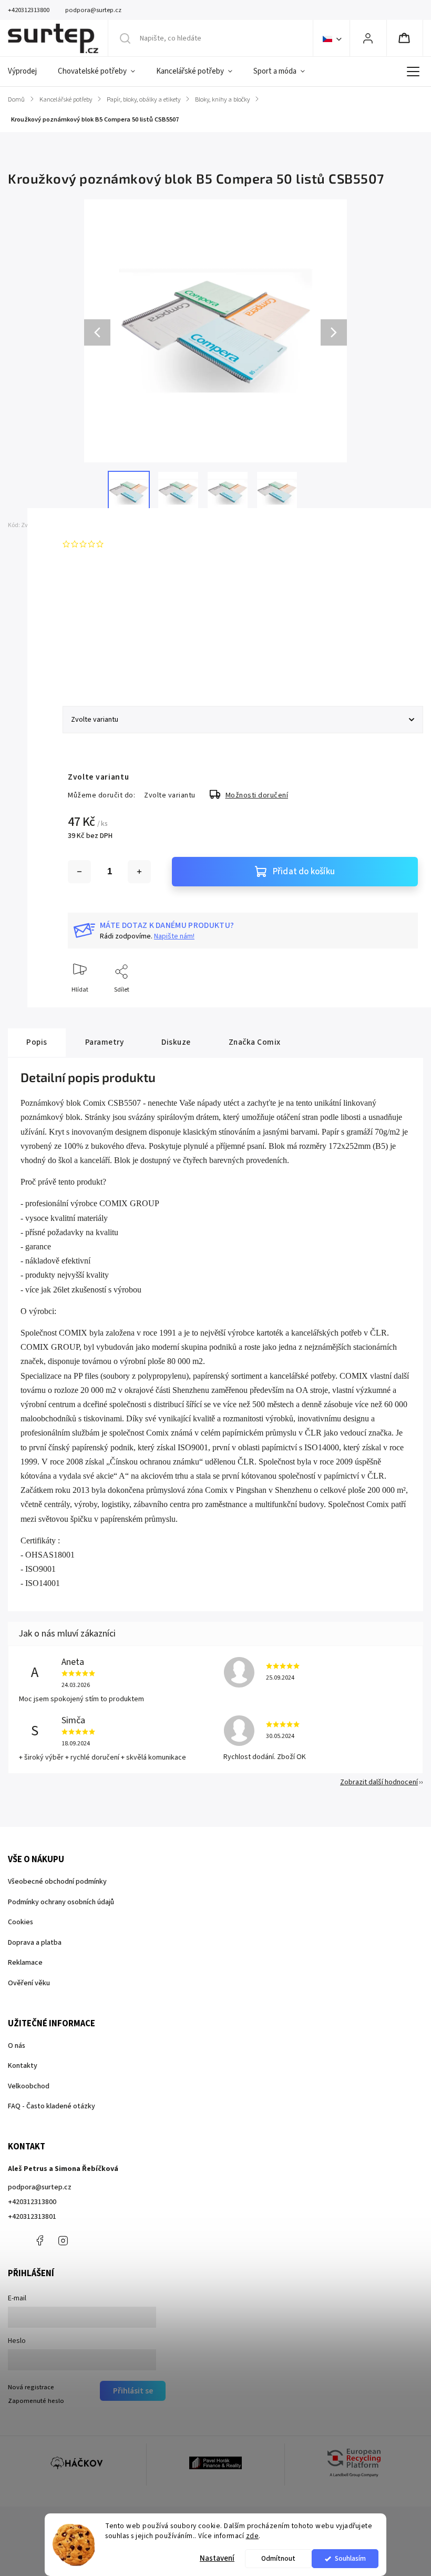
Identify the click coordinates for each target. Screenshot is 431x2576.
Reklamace (25, 1963)
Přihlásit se (133, 2391)
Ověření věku (29, 1983)
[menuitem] (28, 72)
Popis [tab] (37, 1042)
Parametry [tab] (105, 1042)
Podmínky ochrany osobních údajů (61, 1902)
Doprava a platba (35, 1943)
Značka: (83, 525)
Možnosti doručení (257, 795)
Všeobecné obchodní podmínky (57, 1882)
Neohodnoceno (132, 544)
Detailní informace (94, 663)
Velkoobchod (29, 2086)
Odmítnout (278, 2558)
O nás (17, 2046)
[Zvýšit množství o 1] (139, 872)
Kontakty (23, 2066)
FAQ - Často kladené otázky (52, 2106)
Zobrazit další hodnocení (379, 1782)
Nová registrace (31, 2387)
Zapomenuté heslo (36, 2401)
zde (253, 2536)
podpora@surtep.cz (40, 2187)
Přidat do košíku (304, 872)
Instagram (63, 2240)
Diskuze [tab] (176, 1042)
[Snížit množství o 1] (79, 872)
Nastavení (217, 2558)
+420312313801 (32, 2217)
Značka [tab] (255, 1042)
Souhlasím (350, 2558)
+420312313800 (32, 2202)
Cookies (20, 1922)
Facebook (39, 2240)
